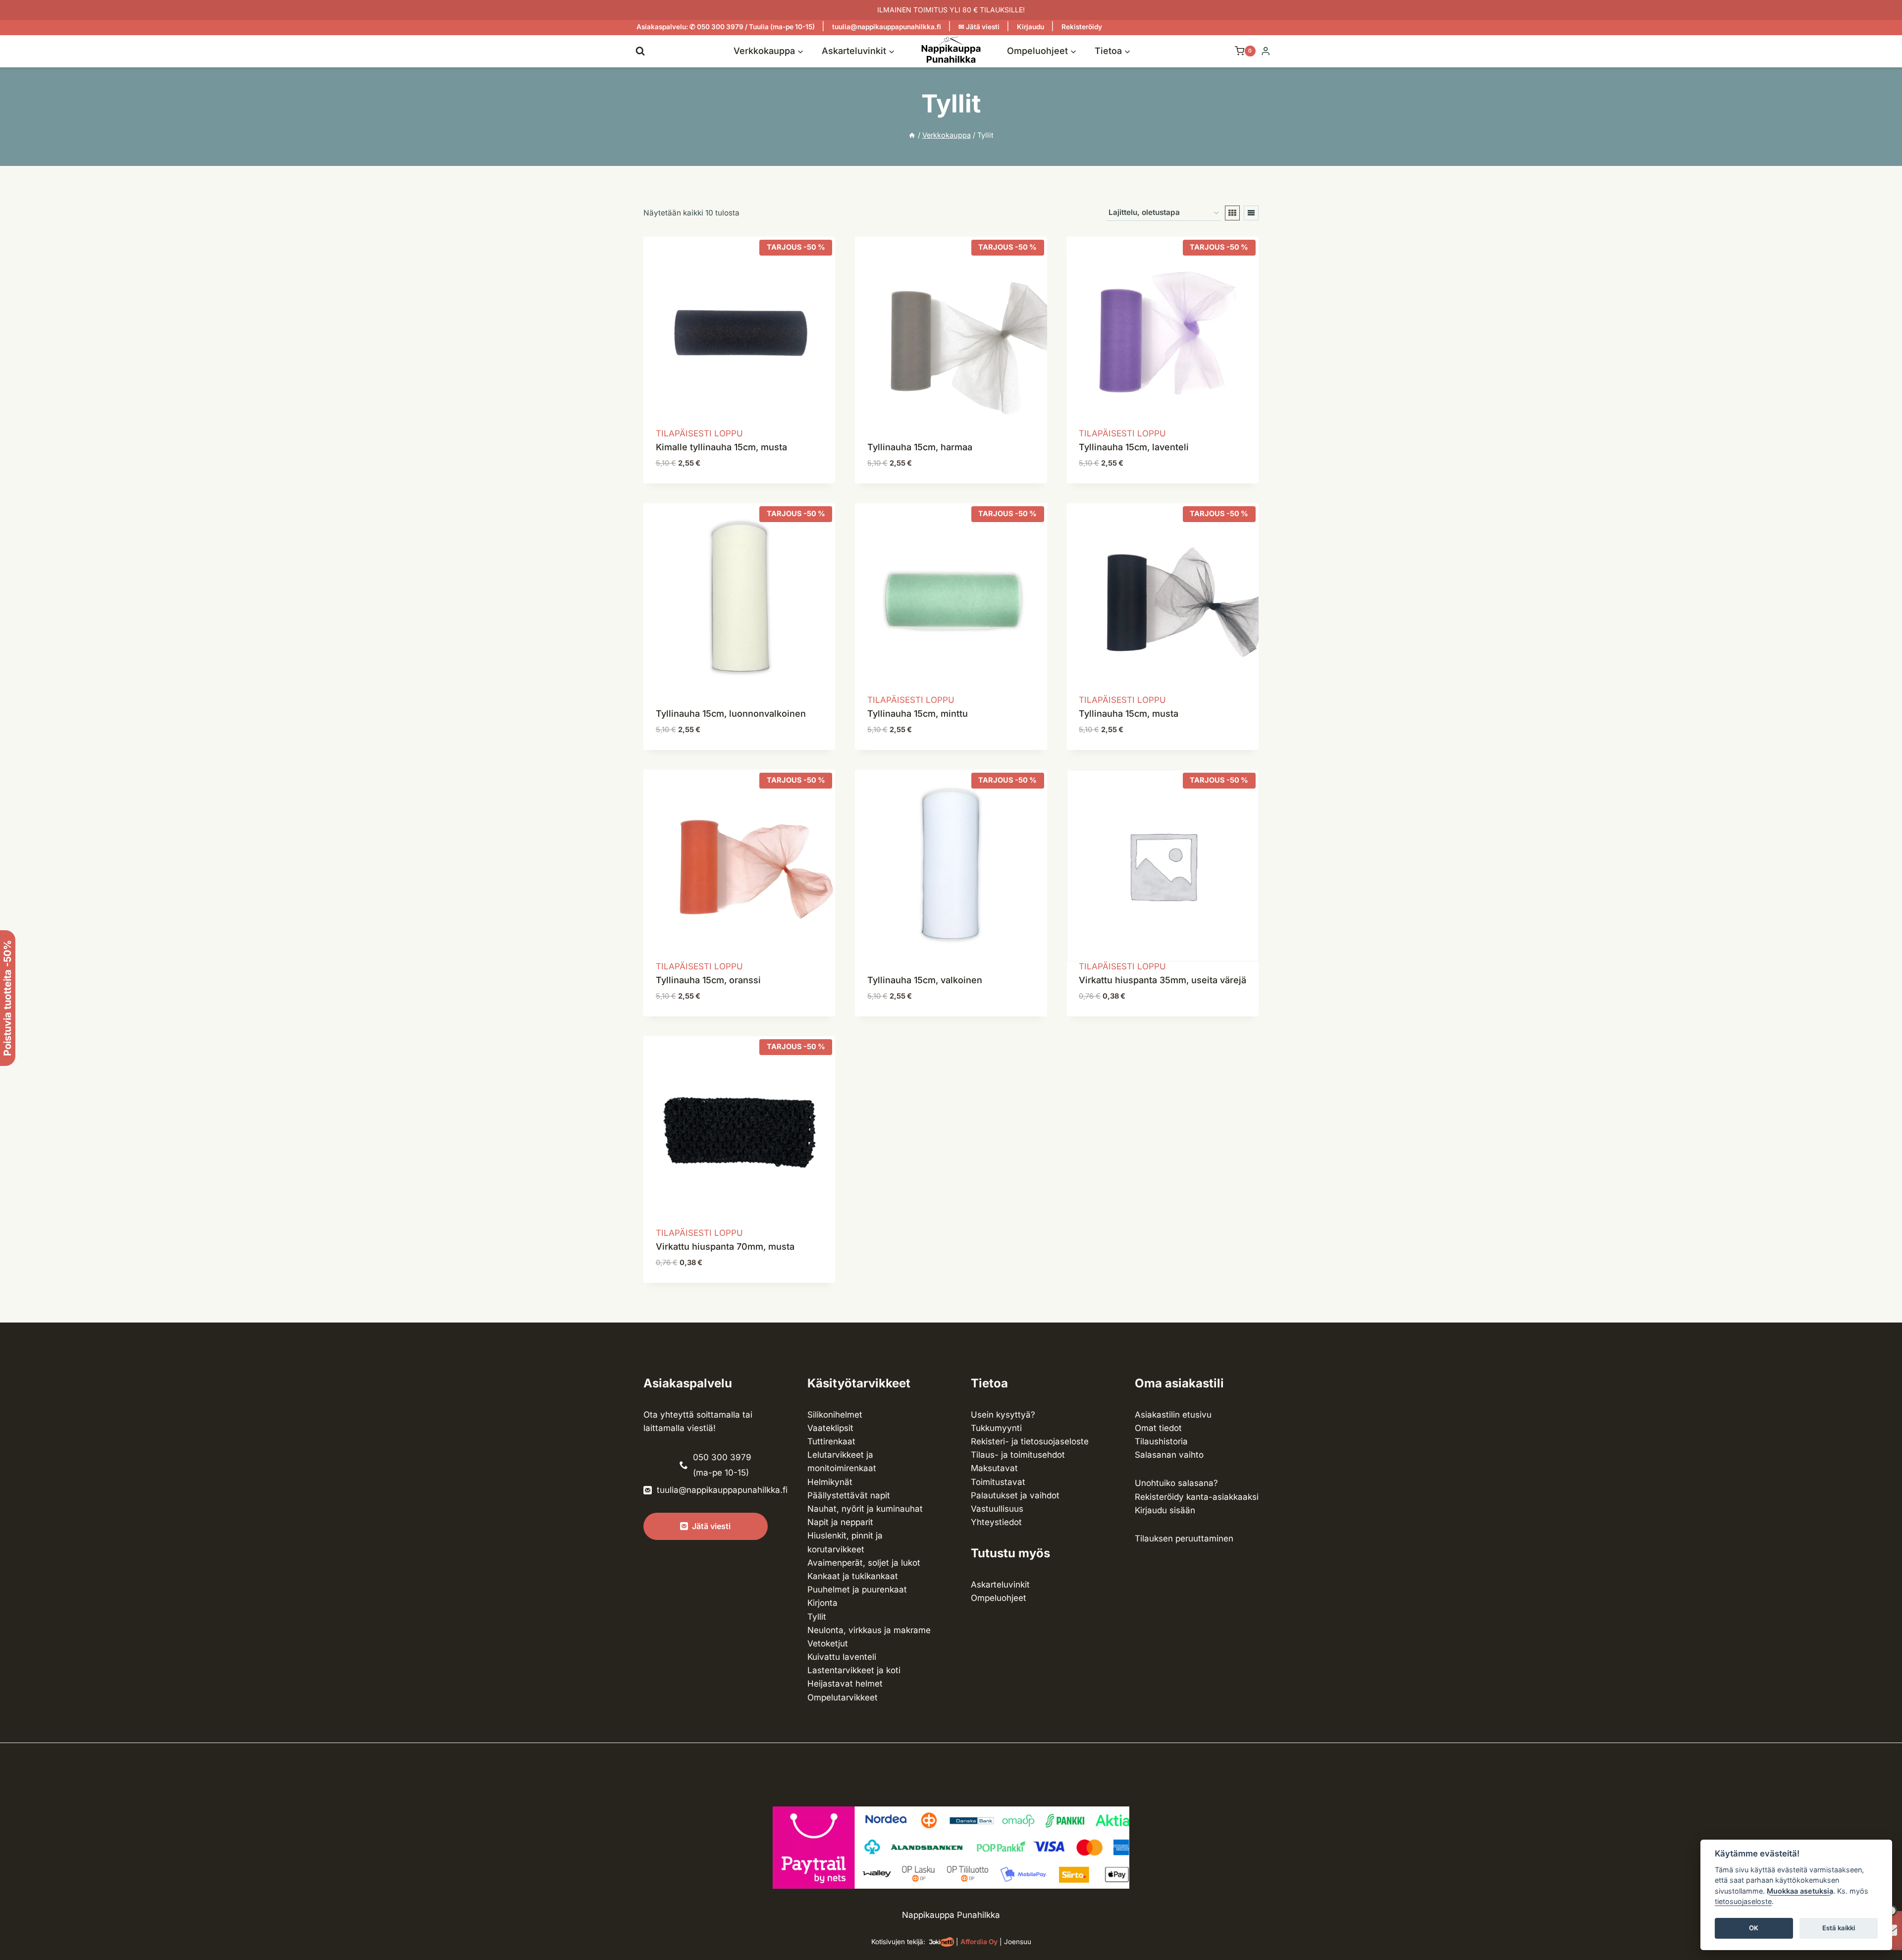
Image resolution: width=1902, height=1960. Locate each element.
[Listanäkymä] (1251, 213)
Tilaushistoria (1161, 1441)
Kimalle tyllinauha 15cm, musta (721, 447)
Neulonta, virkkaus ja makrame (869, 1630)
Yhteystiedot (996, 1522)
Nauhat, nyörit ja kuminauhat (865, 1509)
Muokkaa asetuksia (1800, 1891)
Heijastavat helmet (845, 1684)
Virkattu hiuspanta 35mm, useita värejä (1162, 980)
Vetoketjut (828, 1643)
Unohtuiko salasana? (1176, 1483)
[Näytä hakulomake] (640, 51)
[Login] (1266, 51)
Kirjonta (822, 1603)
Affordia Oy (979, 1942)
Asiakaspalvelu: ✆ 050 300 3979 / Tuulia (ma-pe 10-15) (726, 27)
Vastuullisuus (997, 1509)
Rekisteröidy (1082, 27)
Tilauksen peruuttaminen (1184, 1538)
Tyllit (817, 1617)
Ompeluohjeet (999, 1598)
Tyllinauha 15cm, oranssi (708, 980)
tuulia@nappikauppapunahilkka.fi (887, 27)
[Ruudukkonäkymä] (1232, 213)
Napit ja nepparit (840, 1522)
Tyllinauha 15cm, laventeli (1134, 447)
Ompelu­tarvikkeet (843, 1697)
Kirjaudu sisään (1165, 1510)
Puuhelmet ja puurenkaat (857, 1589)
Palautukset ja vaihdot (1015, 1495)
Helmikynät (830, 1482)
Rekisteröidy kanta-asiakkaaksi (1197, 1497)
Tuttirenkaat (831, 1441)
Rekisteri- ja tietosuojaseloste (1030, 1441)
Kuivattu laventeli (842, 1657)
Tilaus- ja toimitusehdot (1018, 1455)
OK (1754, 1928)
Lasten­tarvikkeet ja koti (854, 1670)
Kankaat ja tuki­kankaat (853, 1576)
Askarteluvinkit (1000, 1585)
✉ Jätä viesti (979, 27)
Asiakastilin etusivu (1173, 1415)
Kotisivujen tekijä (897, 1942)
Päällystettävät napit (849, 1495)
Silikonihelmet (835, 1415)
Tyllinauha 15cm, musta (1129, 714)
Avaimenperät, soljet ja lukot (864, 1563)
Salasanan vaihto (1169, 1455)
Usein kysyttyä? (1003, 1415)
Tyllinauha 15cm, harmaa (920, 447)
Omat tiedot (1158, 1428)
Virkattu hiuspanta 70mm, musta (725, 1246)
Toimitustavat (998, 1482)
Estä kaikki (1839, 1928)
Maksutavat (994, 1468)
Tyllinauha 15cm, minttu (918, 714)
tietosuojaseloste (1743, 1902)
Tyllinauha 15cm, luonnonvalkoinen (731, 714)
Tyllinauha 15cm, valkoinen (925, 980)
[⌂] (912, 135)
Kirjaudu (1030, 27)
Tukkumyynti (996, 1428)
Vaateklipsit (830, 1428)
